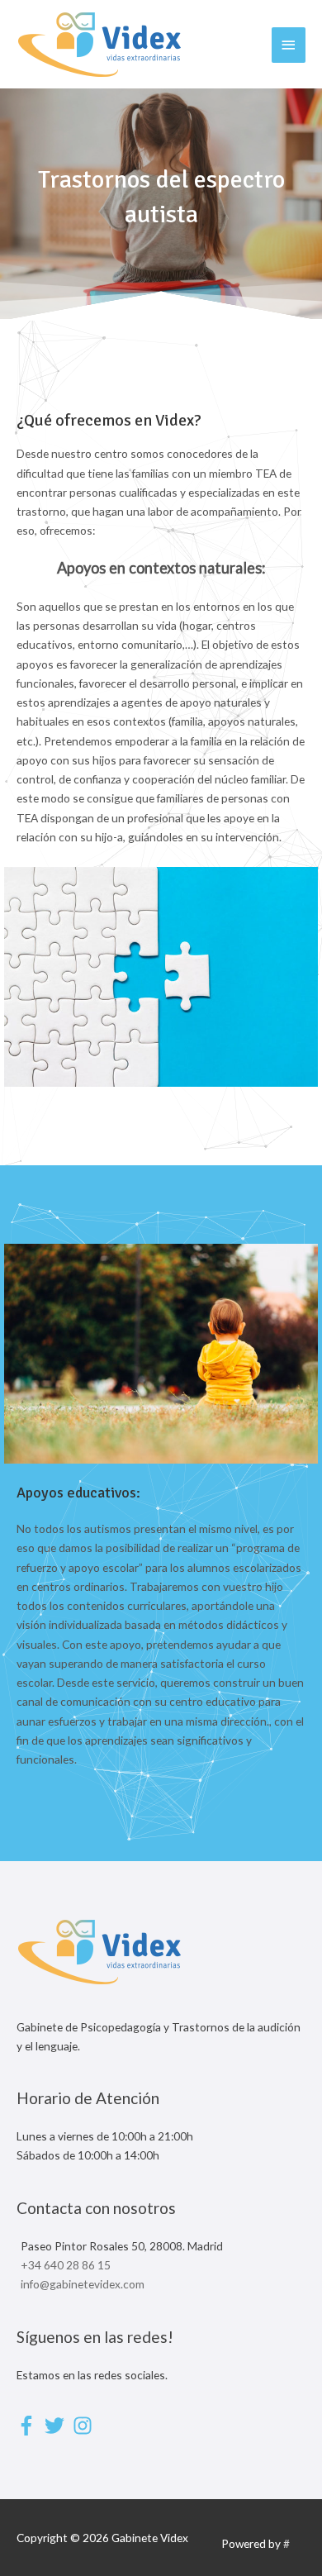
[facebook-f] (29, 2426)
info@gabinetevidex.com (83, 2284)
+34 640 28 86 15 (66, 2265)
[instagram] (85, 2426)
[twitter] (57, 2426)
